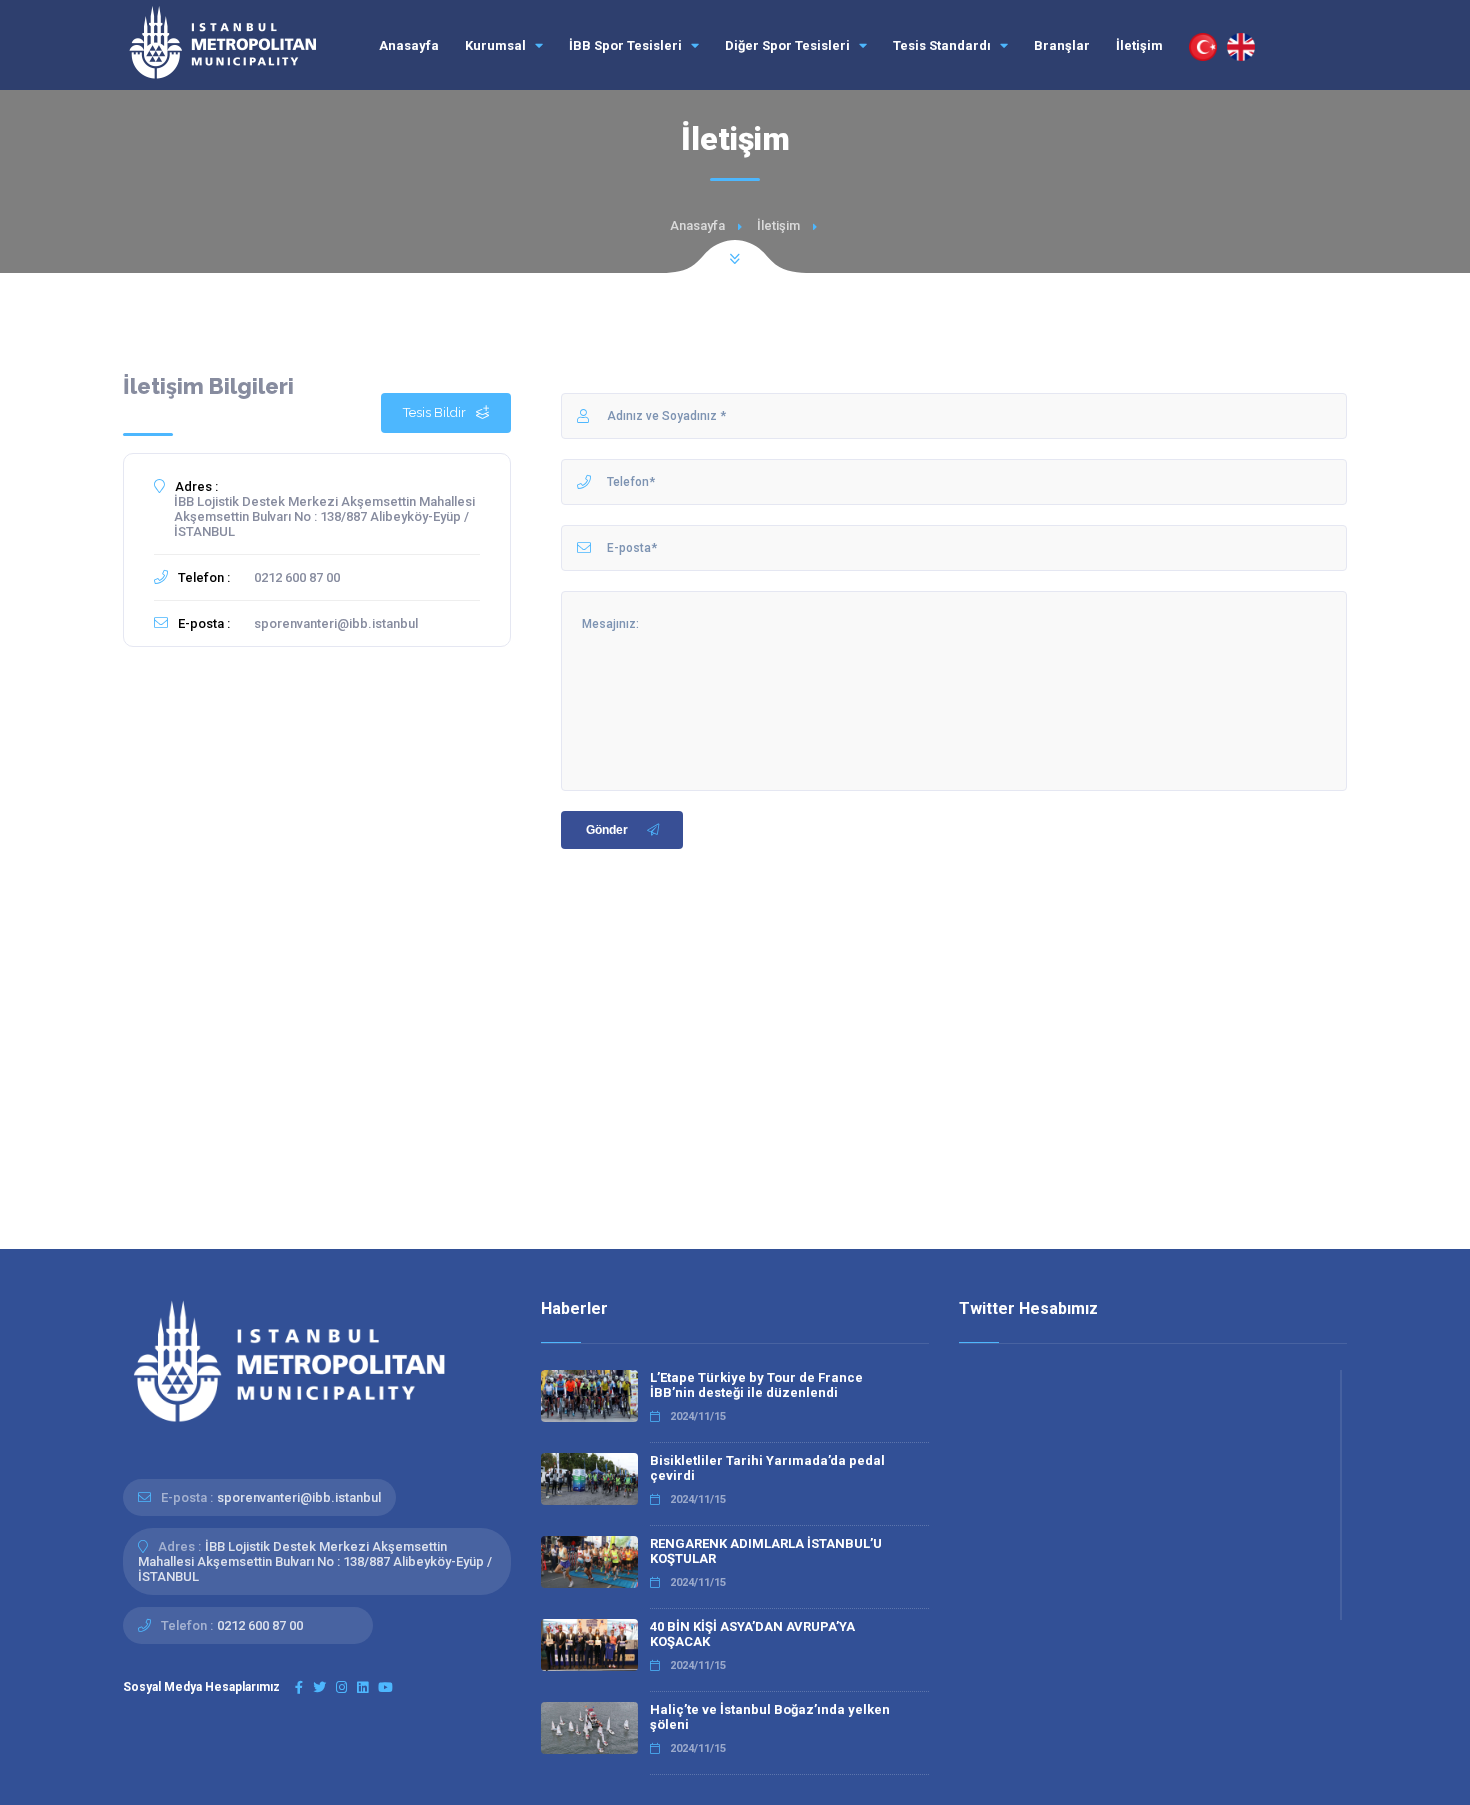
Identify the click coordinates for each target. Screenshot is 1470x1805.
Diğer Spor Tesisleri (789, 45)
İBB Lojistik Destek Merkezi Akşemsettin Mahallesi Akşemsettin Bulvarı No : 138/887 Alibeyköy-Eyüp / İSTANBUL (324, 516)
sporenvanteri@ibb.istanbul (336, 623)
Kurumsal (497, 45)
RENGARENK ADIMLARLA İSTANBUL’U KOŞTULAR (766, 1551)
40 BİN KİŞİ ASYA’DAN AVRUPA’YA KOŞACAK (752, 1634)
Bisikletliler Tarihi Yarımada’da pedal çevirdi (767, 1468)
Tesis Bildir (434, 412)
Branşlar (1062, 45)
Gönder (607, 830)
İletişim (1139, 45)
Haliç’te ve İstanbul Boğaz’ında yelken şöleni (770, 1717)
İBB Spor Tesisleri (627, 45)
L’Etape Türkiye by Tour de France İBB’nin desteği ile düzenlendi (756, 1385)
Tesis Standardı (943, 45)
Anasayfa (409, 45)
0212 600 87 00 (297, 577)
